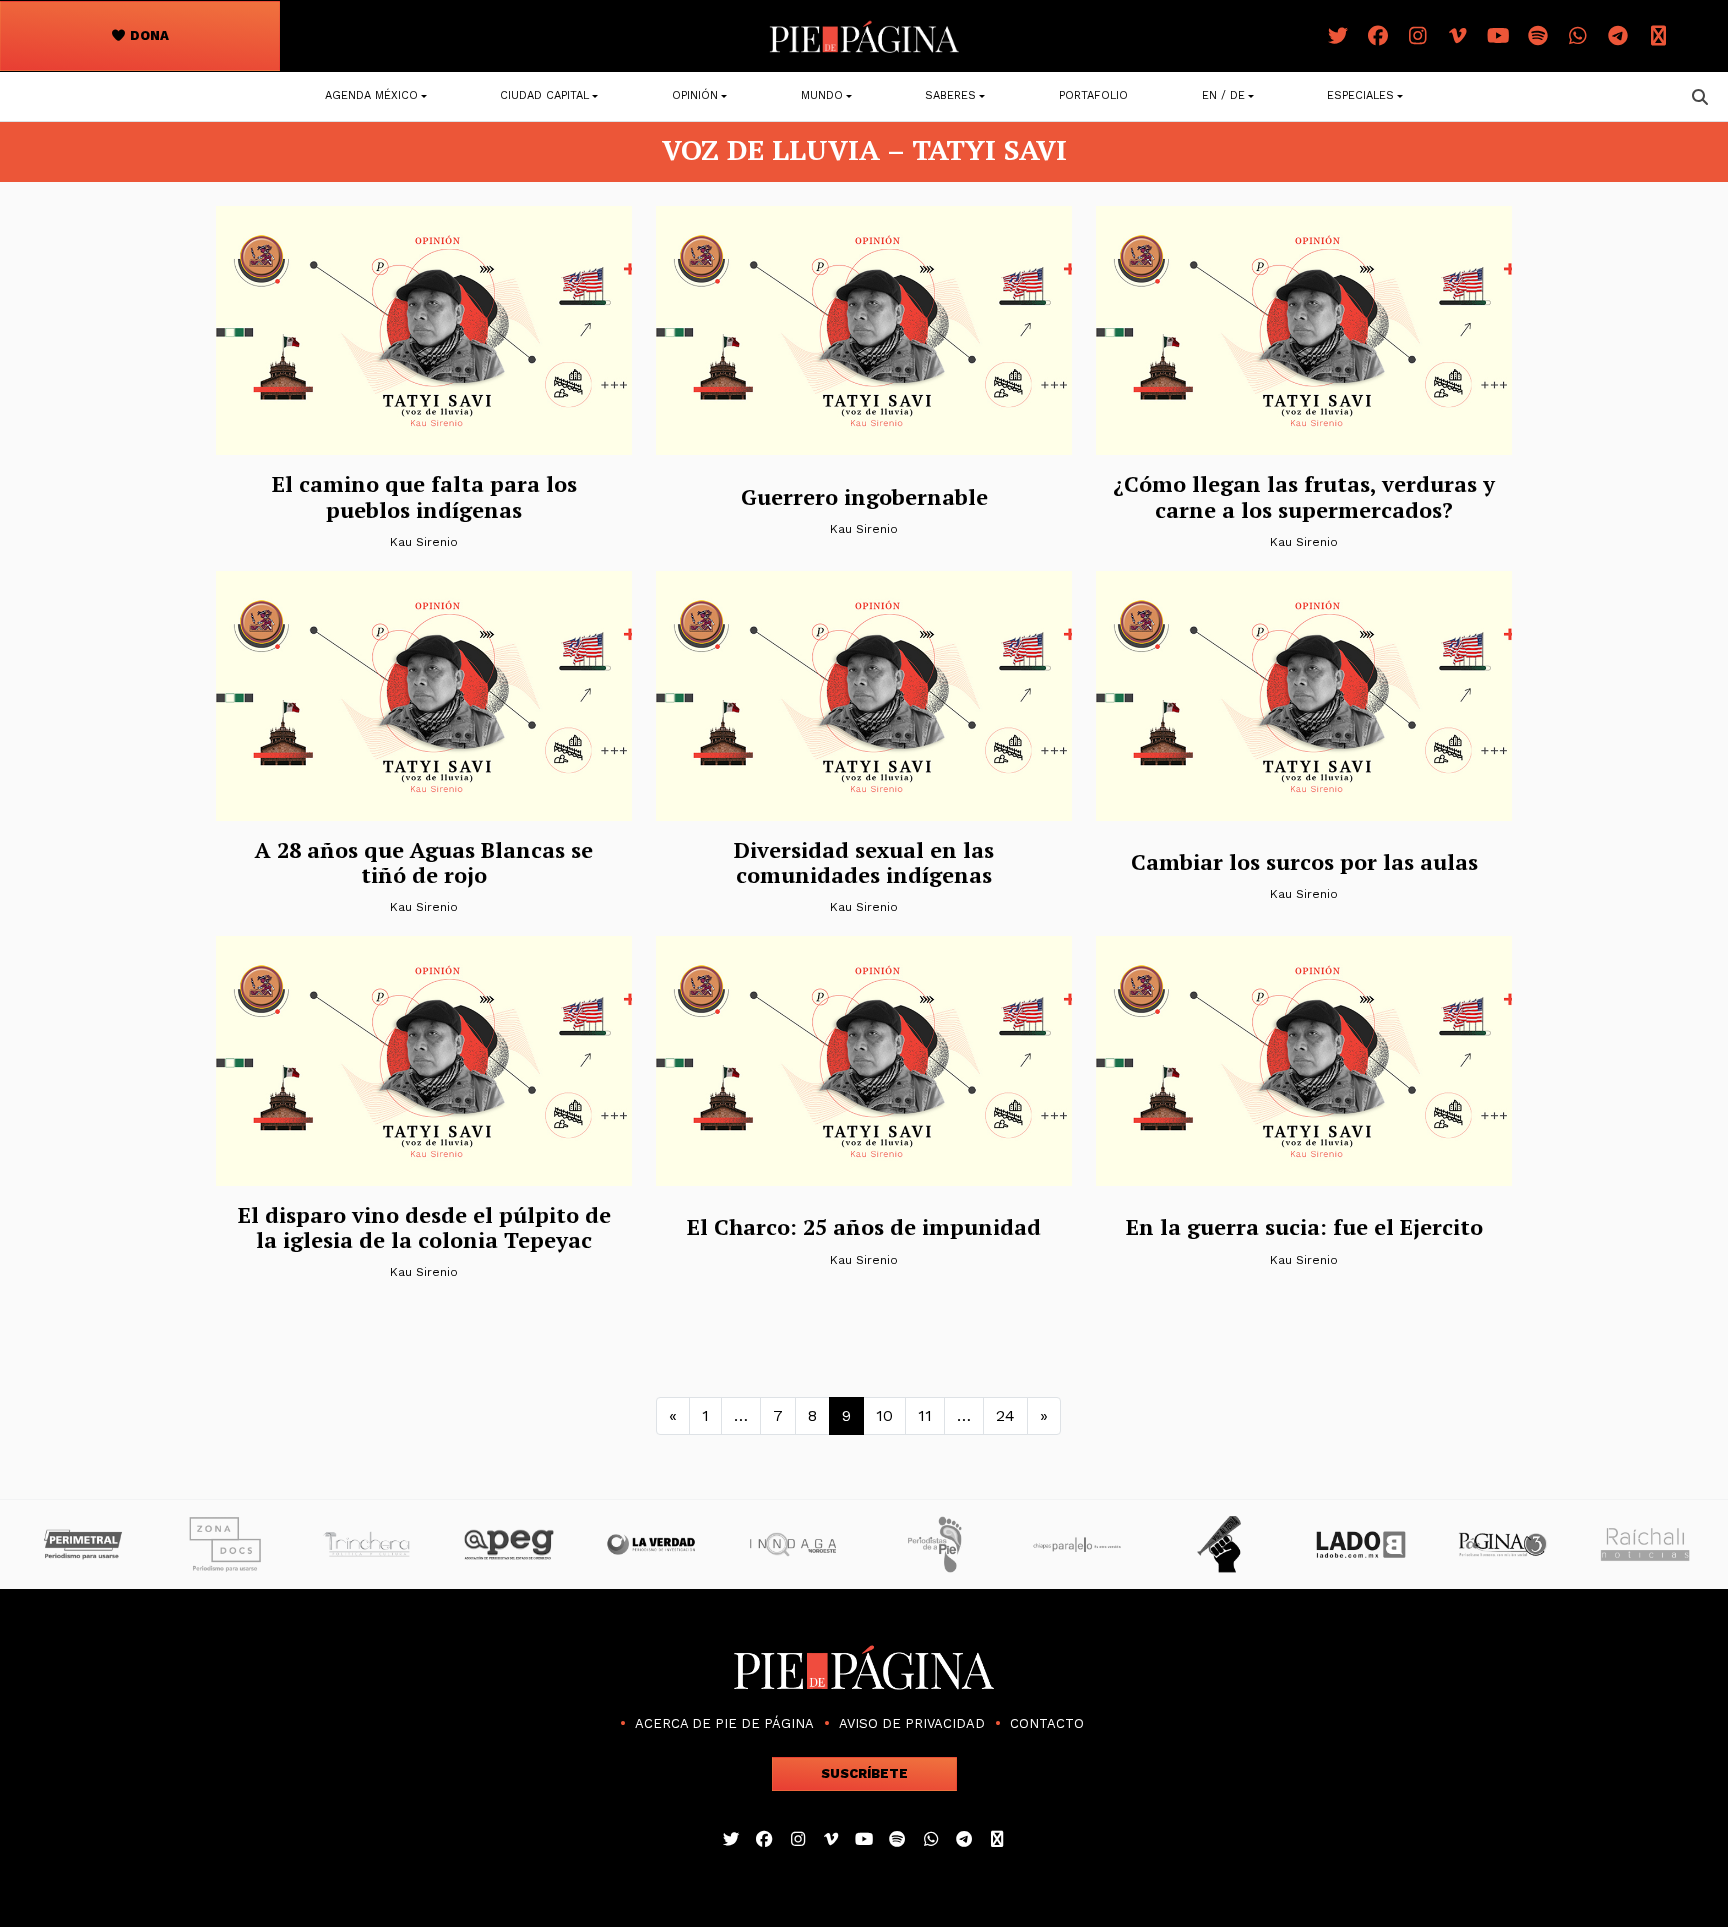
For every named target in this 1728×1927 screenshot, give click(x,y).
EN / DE (1223, 95)
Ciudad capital (544, 95)
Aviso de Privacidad (912, 1723)
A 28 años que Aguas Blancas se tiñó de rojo (424, 862)
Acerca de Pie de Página (724, 1723)
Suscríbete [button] (864, 1773)
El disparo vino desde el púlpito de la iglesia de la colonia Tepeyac (424, 1227)
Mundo (822, 95)
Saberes (950, 95)
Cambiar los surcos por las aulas (1304, 861)
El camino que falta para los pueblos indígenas (424, 496)
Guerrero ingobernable (864, 496)
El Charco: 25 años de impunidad (864, 1226)
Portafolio (1093, 95)
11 (925, 1415)
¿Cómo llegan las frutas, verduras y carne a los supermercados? (1304, 496)
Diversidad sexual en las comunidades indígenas (864, 862)
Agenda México (371, 95)
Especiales (1360, 95)
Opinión (695, 95)
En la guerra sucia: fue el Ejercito (1304, 1226)
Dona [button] (148, 35)
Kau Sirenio (423, 542)
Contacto (1047, 1723)
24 (1005, 1415)
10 (884, 1415)
